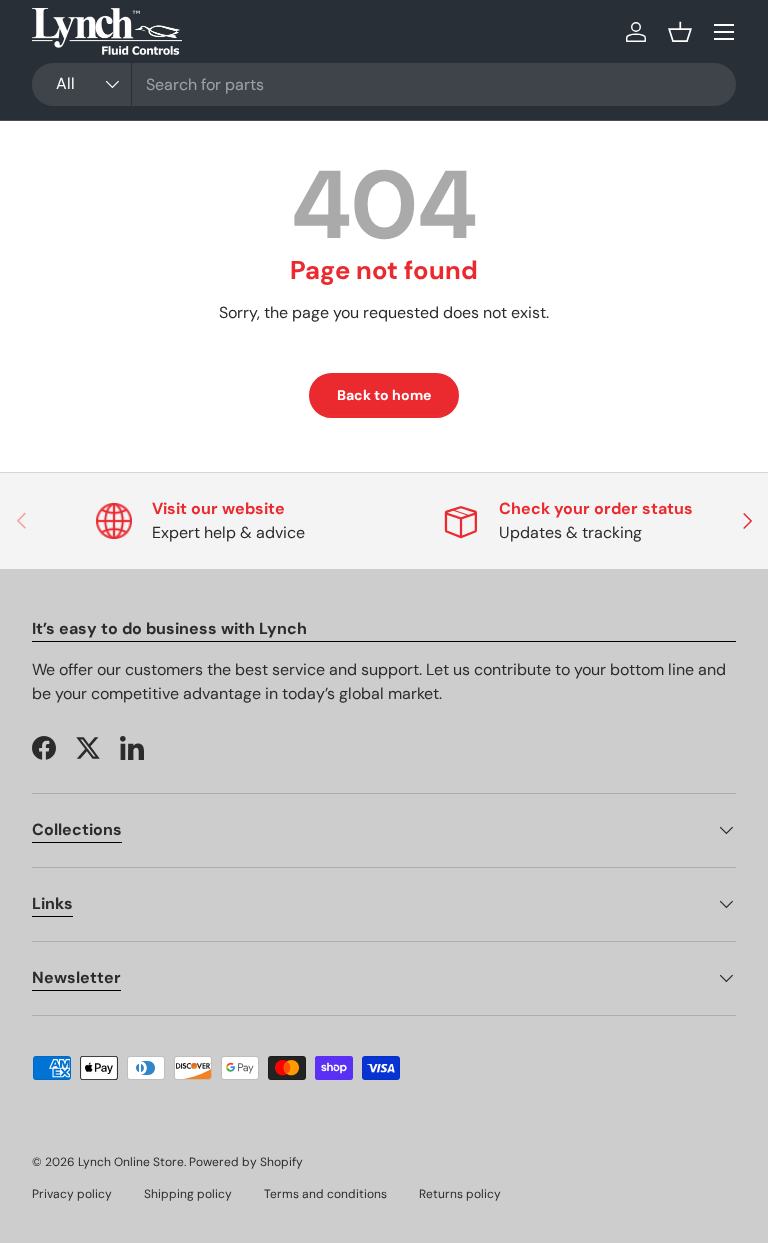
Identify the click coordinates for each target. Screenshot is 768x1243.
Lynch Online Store (131, 1162)
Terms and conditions (325, 1194)
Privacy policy (72, 1194)
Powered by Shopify (246, 1162)
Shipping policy (188, 1194)
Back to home (384, 395)
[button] (680, 32)
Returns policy (460, 1194)
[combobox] (384, 84)
